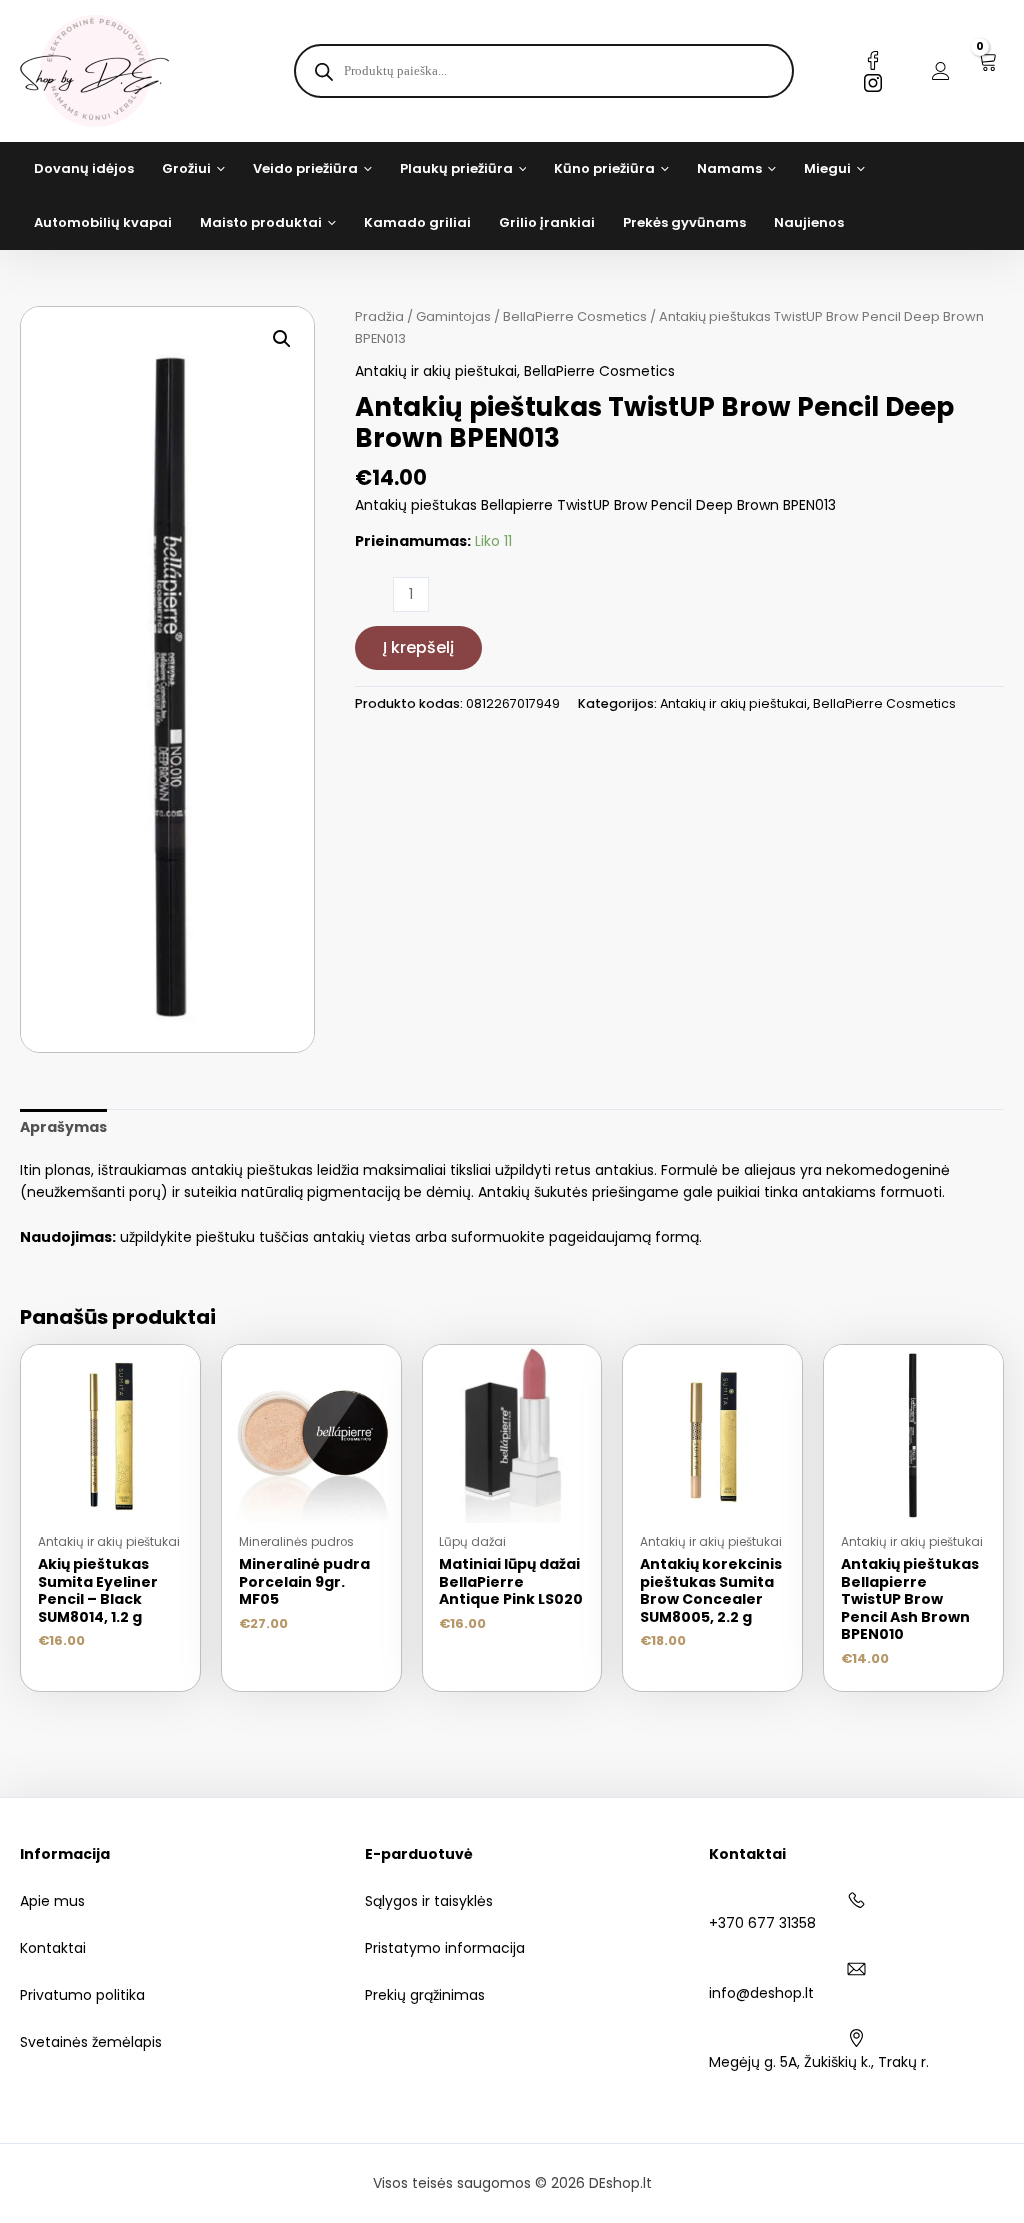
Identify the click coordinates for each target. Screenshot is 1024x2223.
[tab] (63, 1127)
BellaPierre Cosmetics (575, 316)
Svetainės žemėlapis (91, 2042)
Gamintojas (453, 316)
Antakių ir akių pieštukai (436, 371)
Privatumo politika (82, 1995)
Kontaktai (53, 1948)
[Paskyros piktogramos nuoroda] (941, 71)
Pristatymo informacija (445, 1948)
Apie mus (52, 1901)
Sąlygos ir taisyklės (429, 1901)
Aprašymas (63, 1127)
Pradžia (379, 316)
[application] (218, 169)
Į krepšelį (418, 647)
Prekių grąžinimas (425, 1995)
